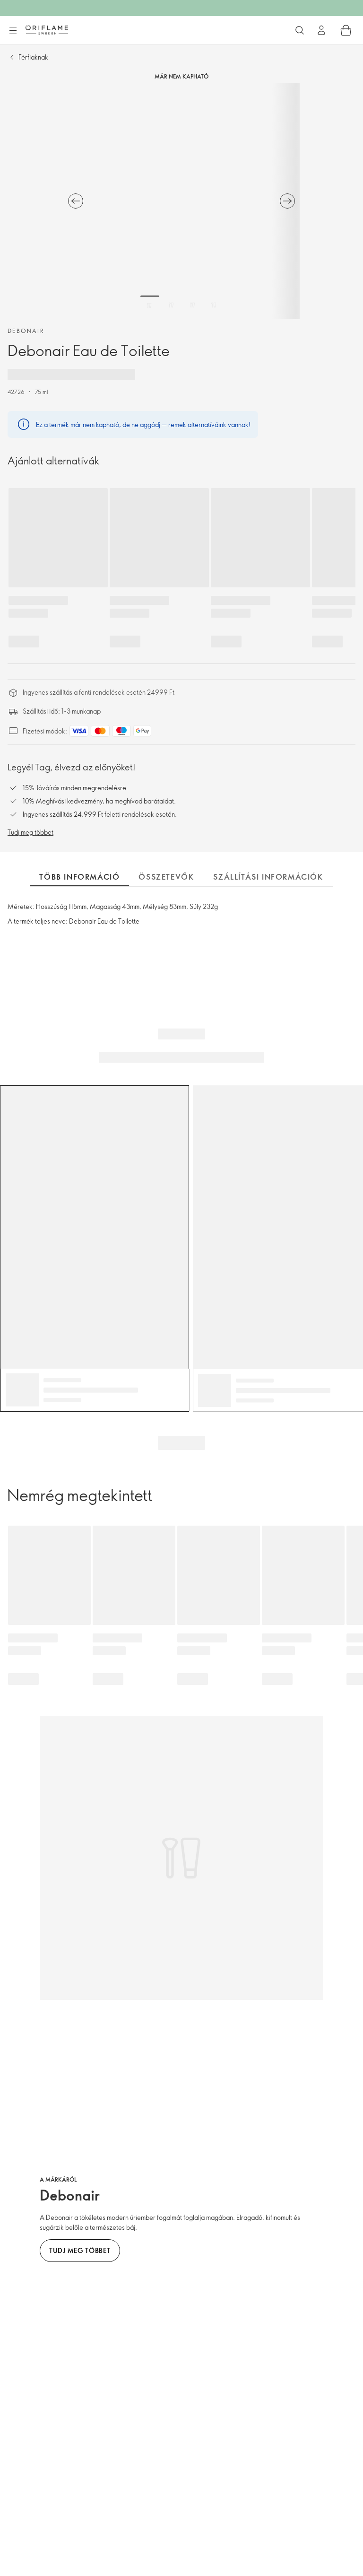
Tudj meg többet (30, 832)
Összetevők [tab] (166, 877)
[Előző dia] (76, 201)
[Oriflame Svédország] (47, 30)
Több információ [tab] (79, 877)
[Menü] (13, 31)
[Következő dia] (287, 201)
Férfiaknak (33, 57)
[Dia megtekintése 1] (150, 305)
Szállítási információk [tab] (268, 877)
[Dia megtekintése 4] (214, 305)
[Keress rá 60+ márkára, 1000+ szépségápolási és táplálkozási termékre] (300, 30)
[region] (181, 201)
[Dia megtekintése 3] (192, 305)
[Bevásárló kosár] (346, 30)
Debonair (26, 331)
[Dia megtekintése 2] (171, 305)
